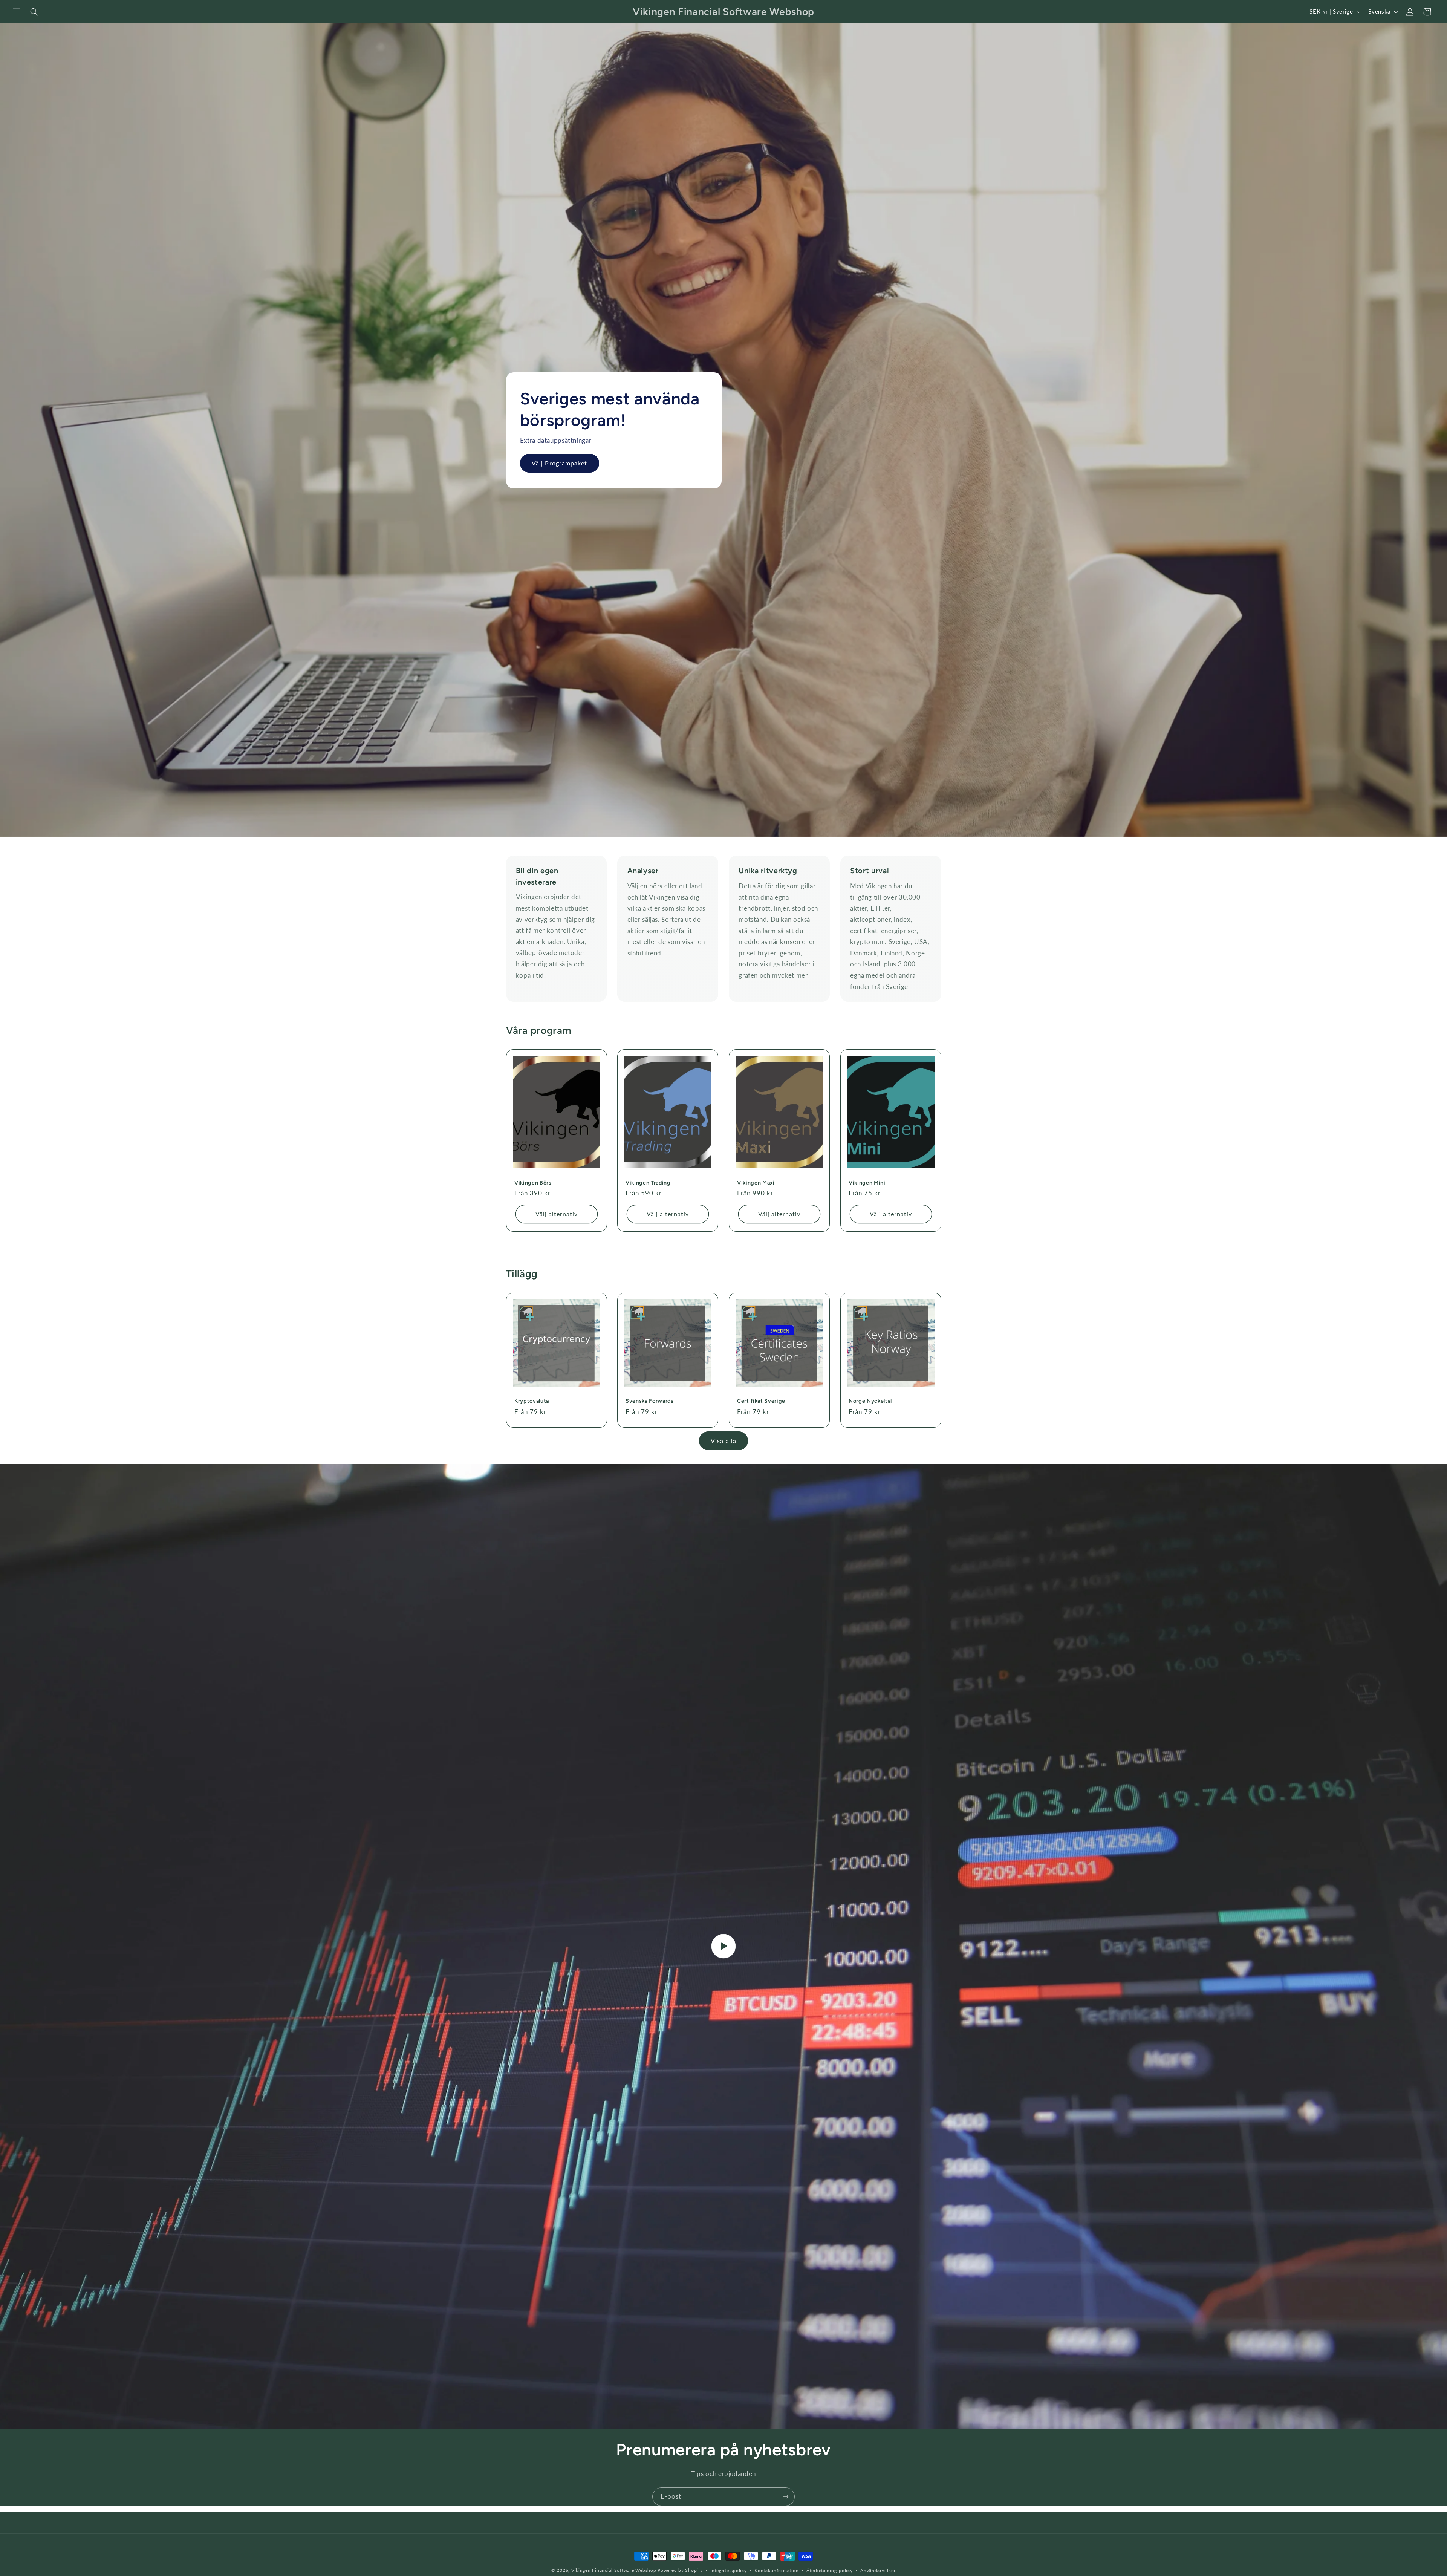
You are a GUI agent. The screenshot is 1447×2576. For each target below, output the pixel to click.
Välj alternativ (556, 1214)
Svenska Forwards (650, 1401)
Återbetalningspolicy (830, 2571)
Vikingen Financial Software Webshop (614, 2570)
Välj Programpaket (559, 463)
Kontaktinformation (776, 2571)
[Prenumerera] (786, 2497)
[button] (17, 12)
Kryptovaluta (532, 1401)
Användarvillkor (878, 2571)
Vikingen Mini (867, 1183)
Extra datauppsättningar (555, 440)
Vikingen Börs (533, 1183)
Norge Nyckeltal (870, 1401)
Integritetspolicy (729, 2571)
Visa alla (723, 1441)
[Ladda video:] (723, 1946)
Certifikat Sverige (761, 1401)
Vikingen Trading (648, 1183)
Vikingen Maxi (756, 1183)
